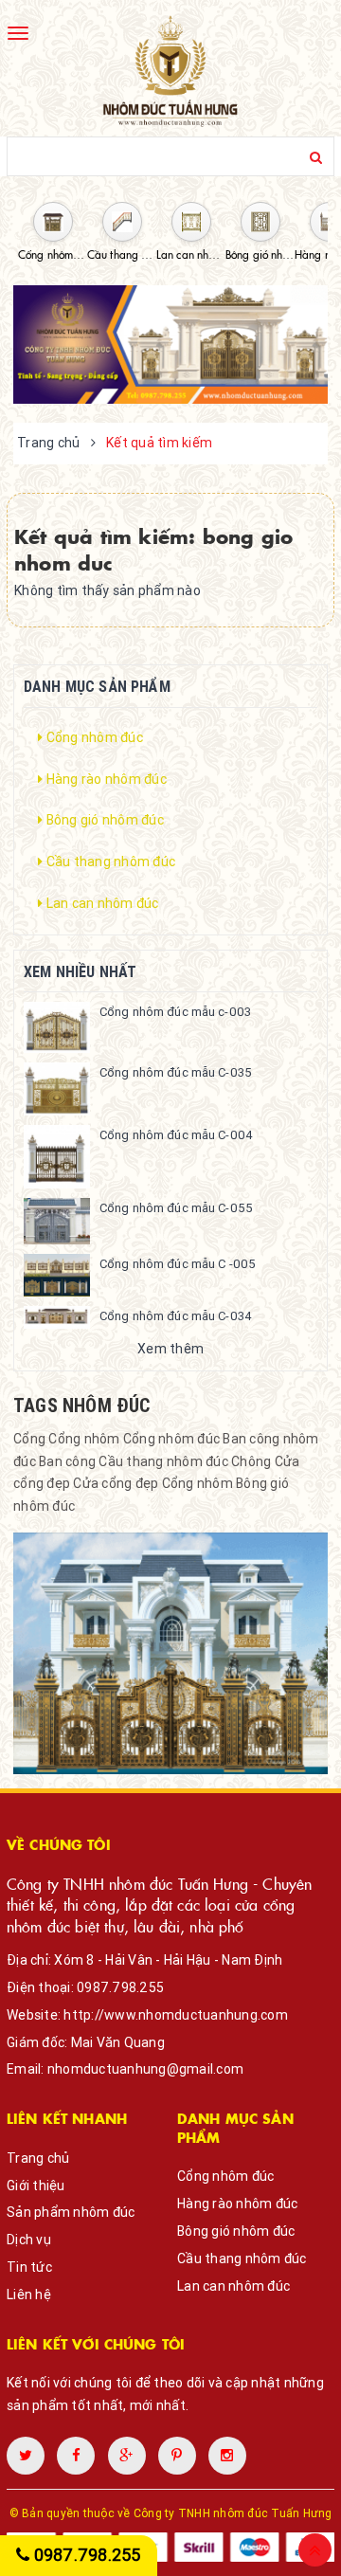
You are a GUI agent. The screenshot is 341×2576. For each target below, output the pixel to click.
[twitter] (26, 2456)
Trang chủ (38, 2158)
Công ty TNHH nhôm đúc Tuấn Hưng (233, 2513)
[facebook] (76, 2456)
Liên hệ (29, 2295)
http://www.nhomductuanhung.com (176, 2015)
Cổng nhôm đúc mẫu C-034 (176, 1316)
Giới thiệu (36, 2186)
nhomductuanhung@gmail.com (145, 2069)
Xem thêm (170, 1349)
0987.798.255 (120, 1987)
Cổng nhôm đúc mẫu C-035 (176, 1072)
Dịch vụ (29, 2240)
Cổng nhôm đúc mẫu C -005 (178, 1264)
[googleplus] (127, 2456)
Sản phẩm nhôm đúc (71, 2212)
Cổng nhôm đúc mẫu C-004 (176, 1135)
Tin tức (29, 2267)
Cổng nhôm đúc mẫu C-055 (176, 1208)
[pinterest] (227, 2456)
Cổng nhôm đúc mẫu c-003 (175, 1012)
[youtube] (177, 2456)
